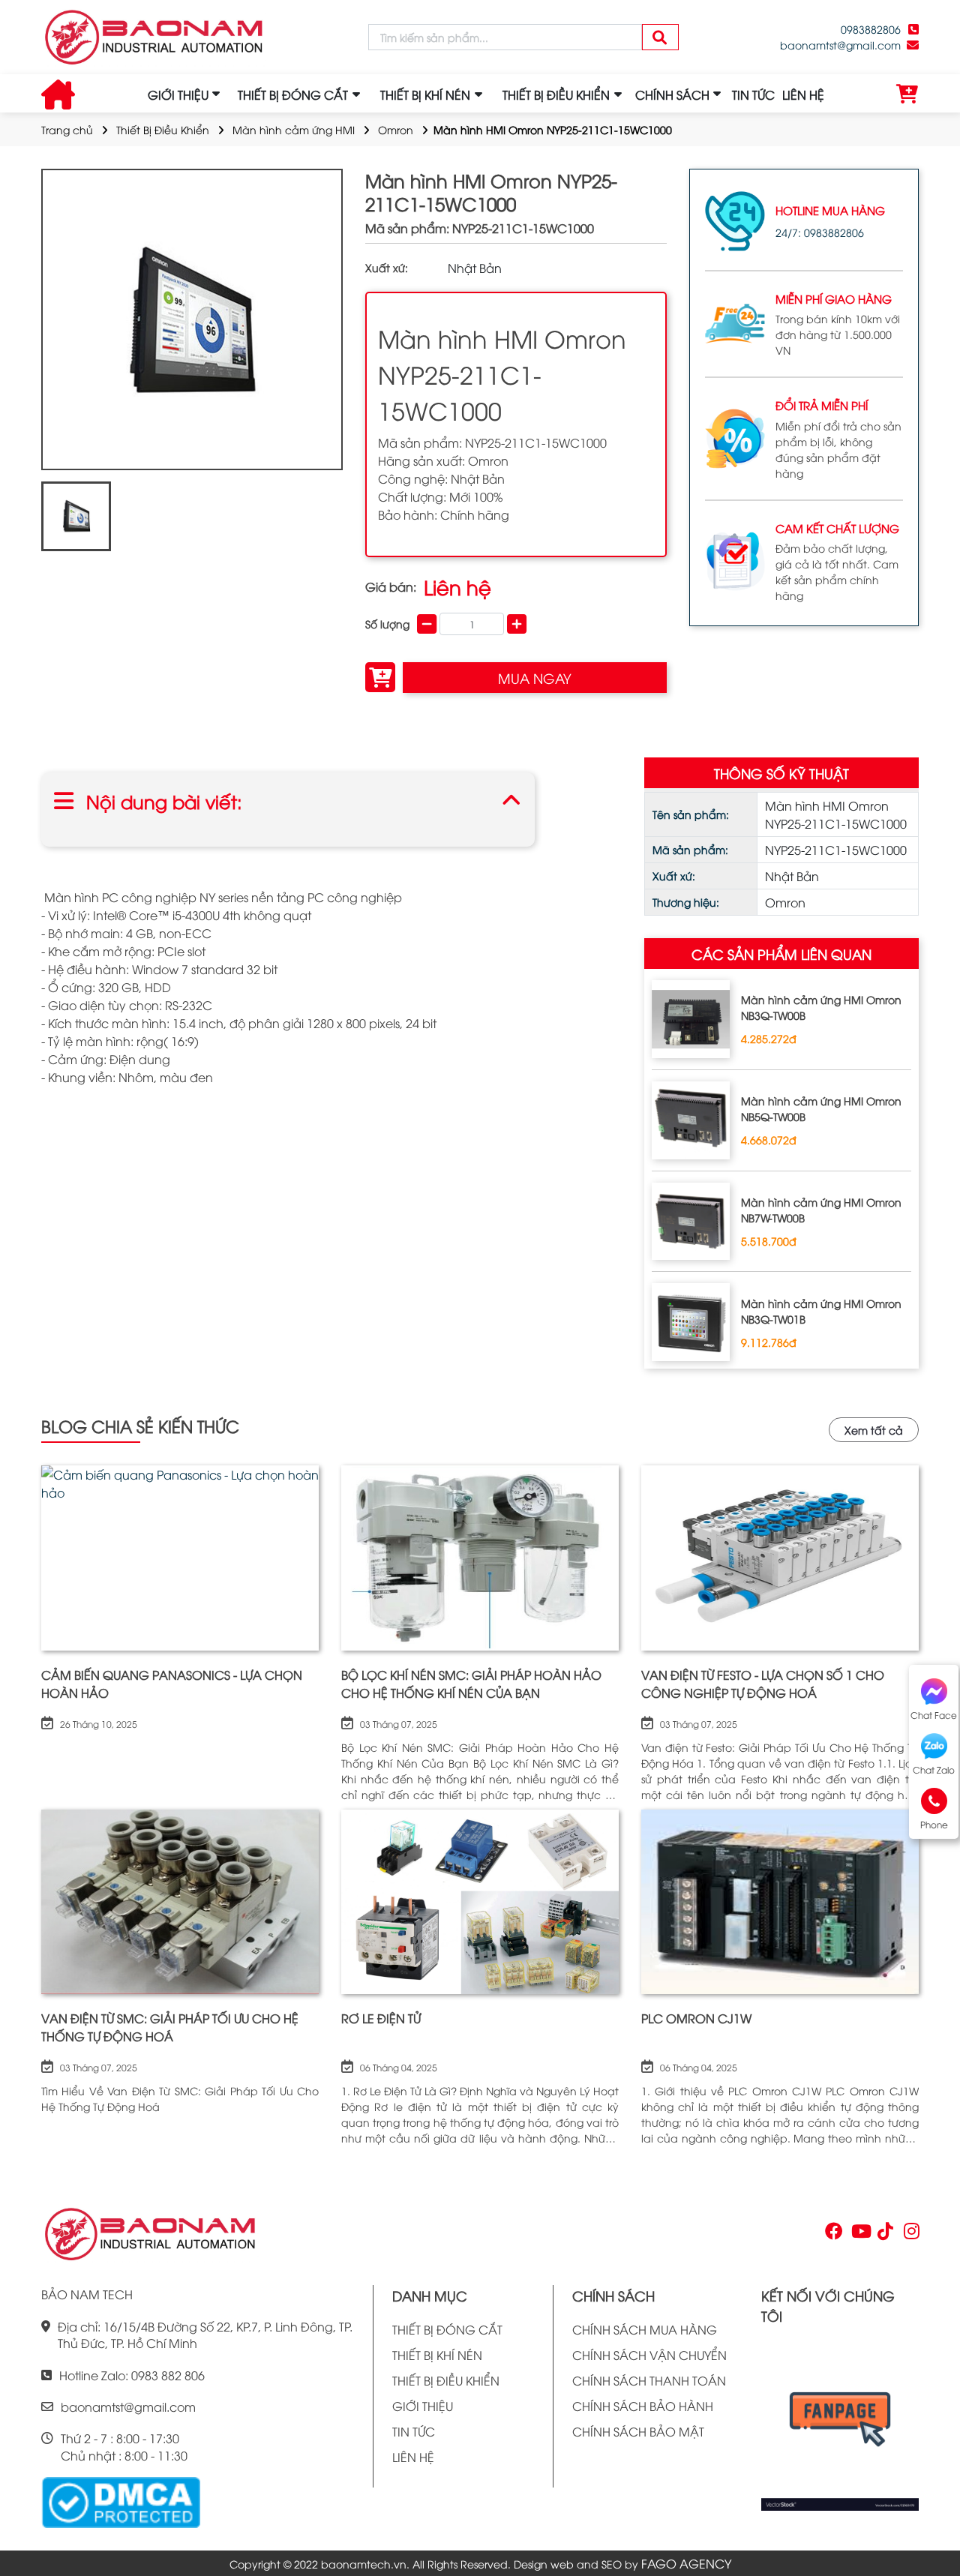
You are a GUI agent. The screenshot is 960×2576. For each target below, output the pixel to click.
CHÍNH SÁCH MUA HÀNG (645, 2329)
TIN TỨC (753, 94)
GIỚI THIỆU (178, 94)
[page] (832, 2234)
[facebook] (840, 2424)
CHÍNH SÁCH (672, 94)
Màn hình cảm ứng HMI (294, 129)
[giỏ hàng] (907, 94)
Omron (396, 129)
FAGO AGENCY (686, 2563)
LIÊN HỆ (803, 94)
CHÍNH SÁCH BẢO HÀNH (643, 2406)
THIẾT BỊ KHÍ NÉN (437, 2355)
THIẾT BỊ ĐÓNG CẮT (447, 2329)
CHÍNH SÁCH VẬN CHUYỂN (649, 2355)
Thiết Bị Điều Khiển (163, 129)
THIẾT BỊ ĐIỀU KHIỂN (446, 2380)
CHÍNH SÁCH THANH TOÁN (649, 2380)
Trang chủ (67, 129)
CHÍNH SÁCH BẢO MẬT (638, 2431)
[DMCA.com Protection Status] (121, 2501)
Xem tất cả (874, 1430)
